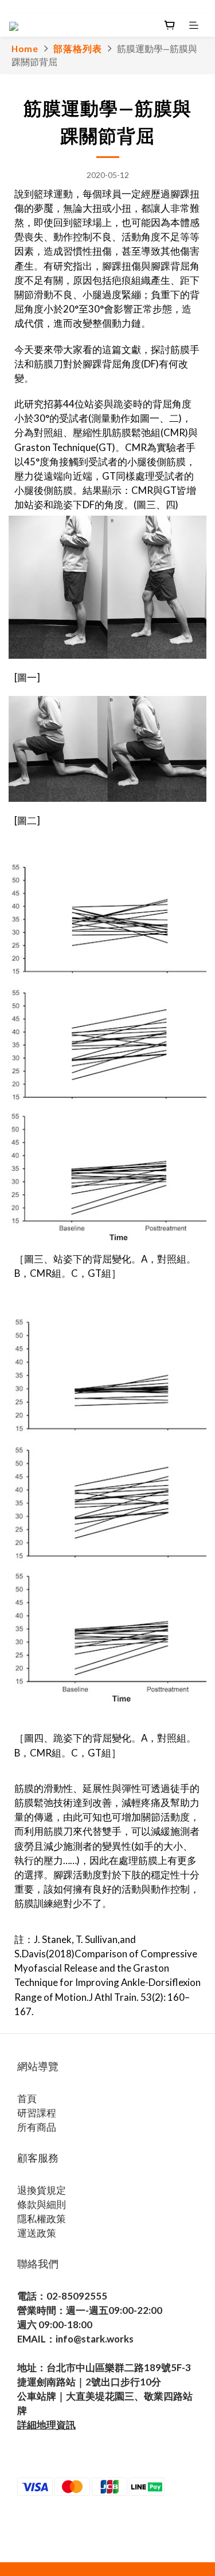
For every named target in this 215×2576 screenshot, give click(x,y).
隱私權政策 (42, 2219)
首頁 (27, 2098)
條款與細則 (42, 2204)
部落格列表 (78, 49)
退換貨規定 (42, 2190)
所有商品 (37, 2127)
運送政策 (37, 2233)
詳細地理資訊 (46, 2425)
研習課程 (37, 2113)
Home (25, 49)
